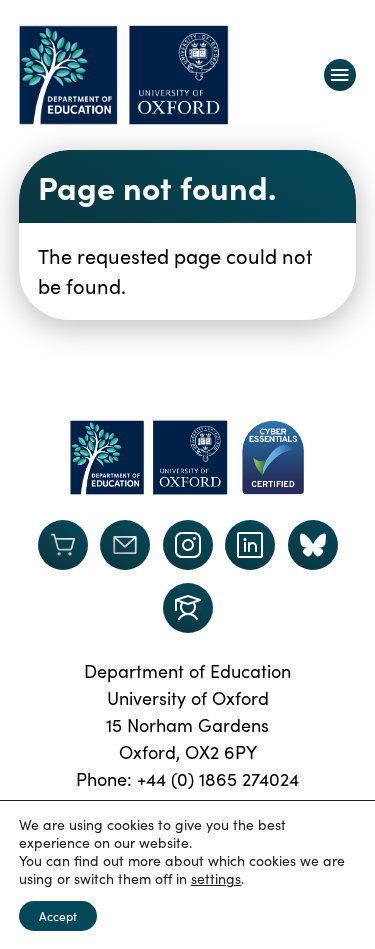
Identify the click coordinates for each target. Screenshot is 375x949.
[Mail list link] (125, 545)
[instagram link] (188, 545)
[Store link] (63, 545)
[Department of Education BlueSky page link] (313, 545)
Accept (58, 916)
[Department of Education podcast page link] (188, 608)
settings (216, 879)
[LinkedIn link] (250, 545)
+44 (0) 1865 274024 (218, 779)
